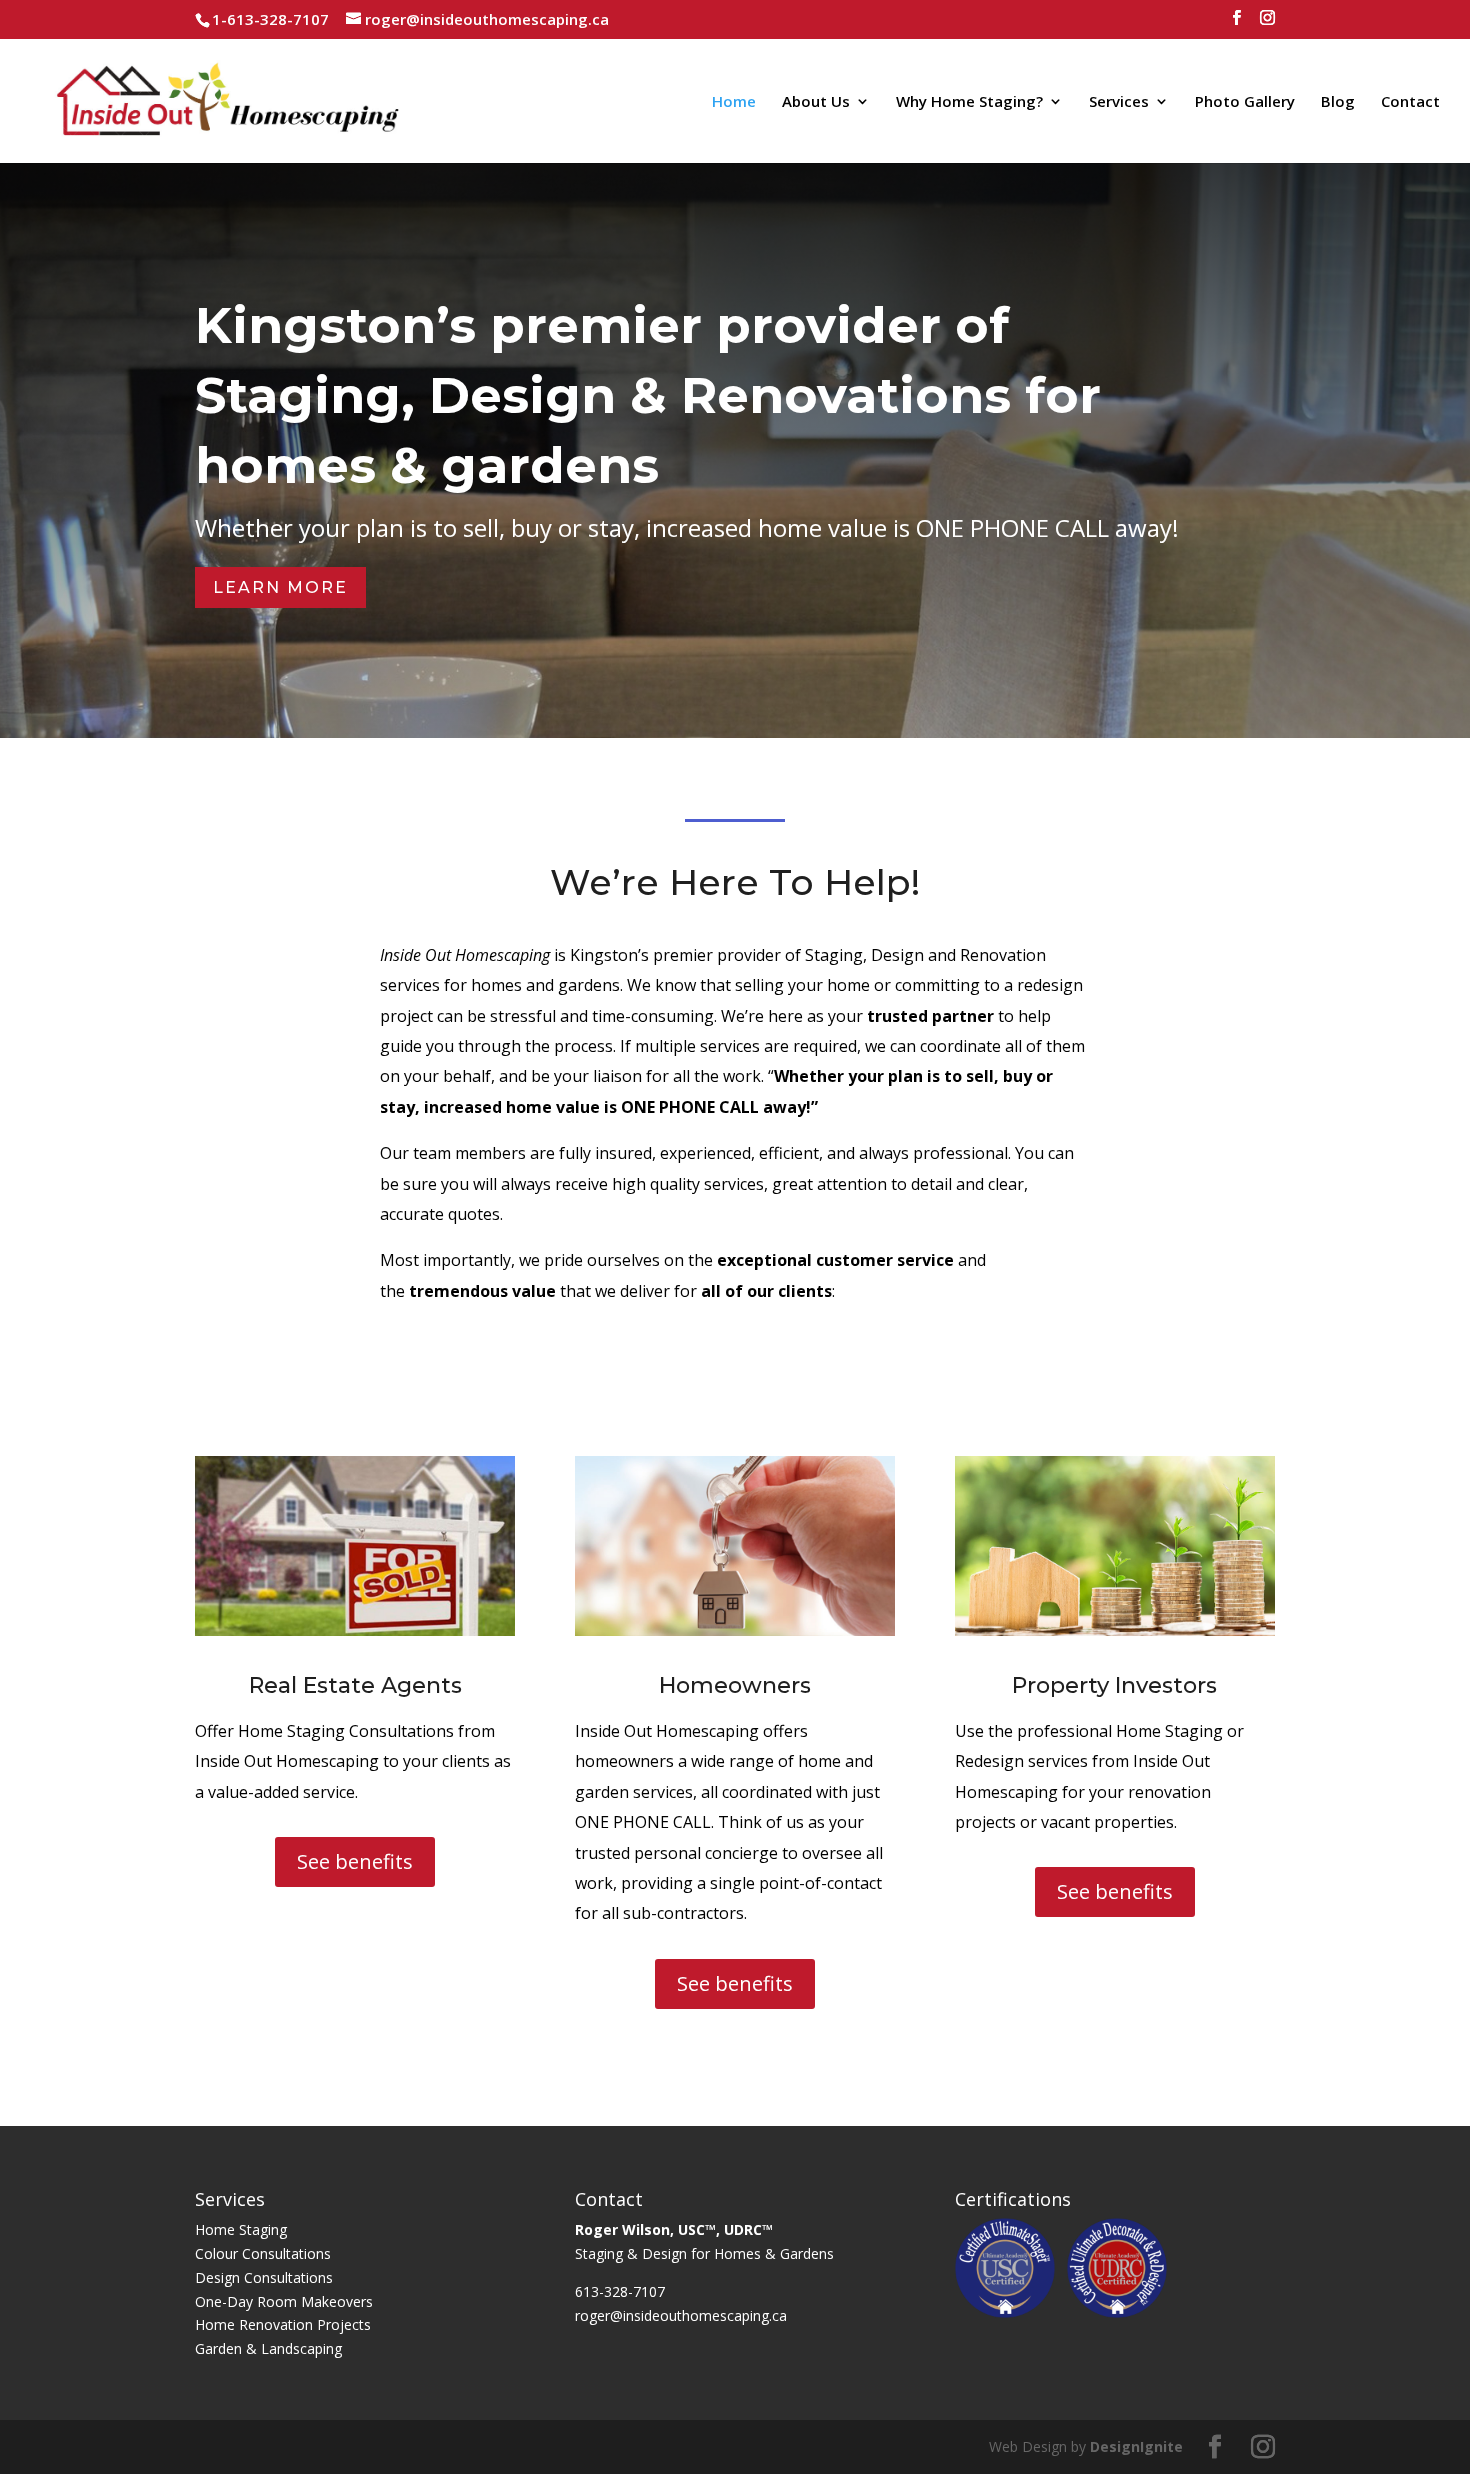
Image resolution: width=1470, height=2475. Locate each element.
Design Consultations (264, 2277)
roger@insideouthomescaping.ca (681, 2315)
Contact (1410, 102)
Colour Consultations (263, 2253)
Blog (1338, 102)
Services (1119, 102)
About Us (816, 102)
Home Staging (241, 2229)
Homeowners (735, 1685)
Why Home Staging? (969, 102)
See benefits (355, 1861)
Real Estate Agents (355, 1685)
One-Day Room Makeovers (284, 2301)
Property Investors (1114, 1685)
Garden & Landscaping (268, 2348)
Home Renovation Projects (283, 2324)
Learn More (280, 587)
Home (734, 102)
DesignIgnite (1136, 2446)
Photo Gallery (1245, 102)
